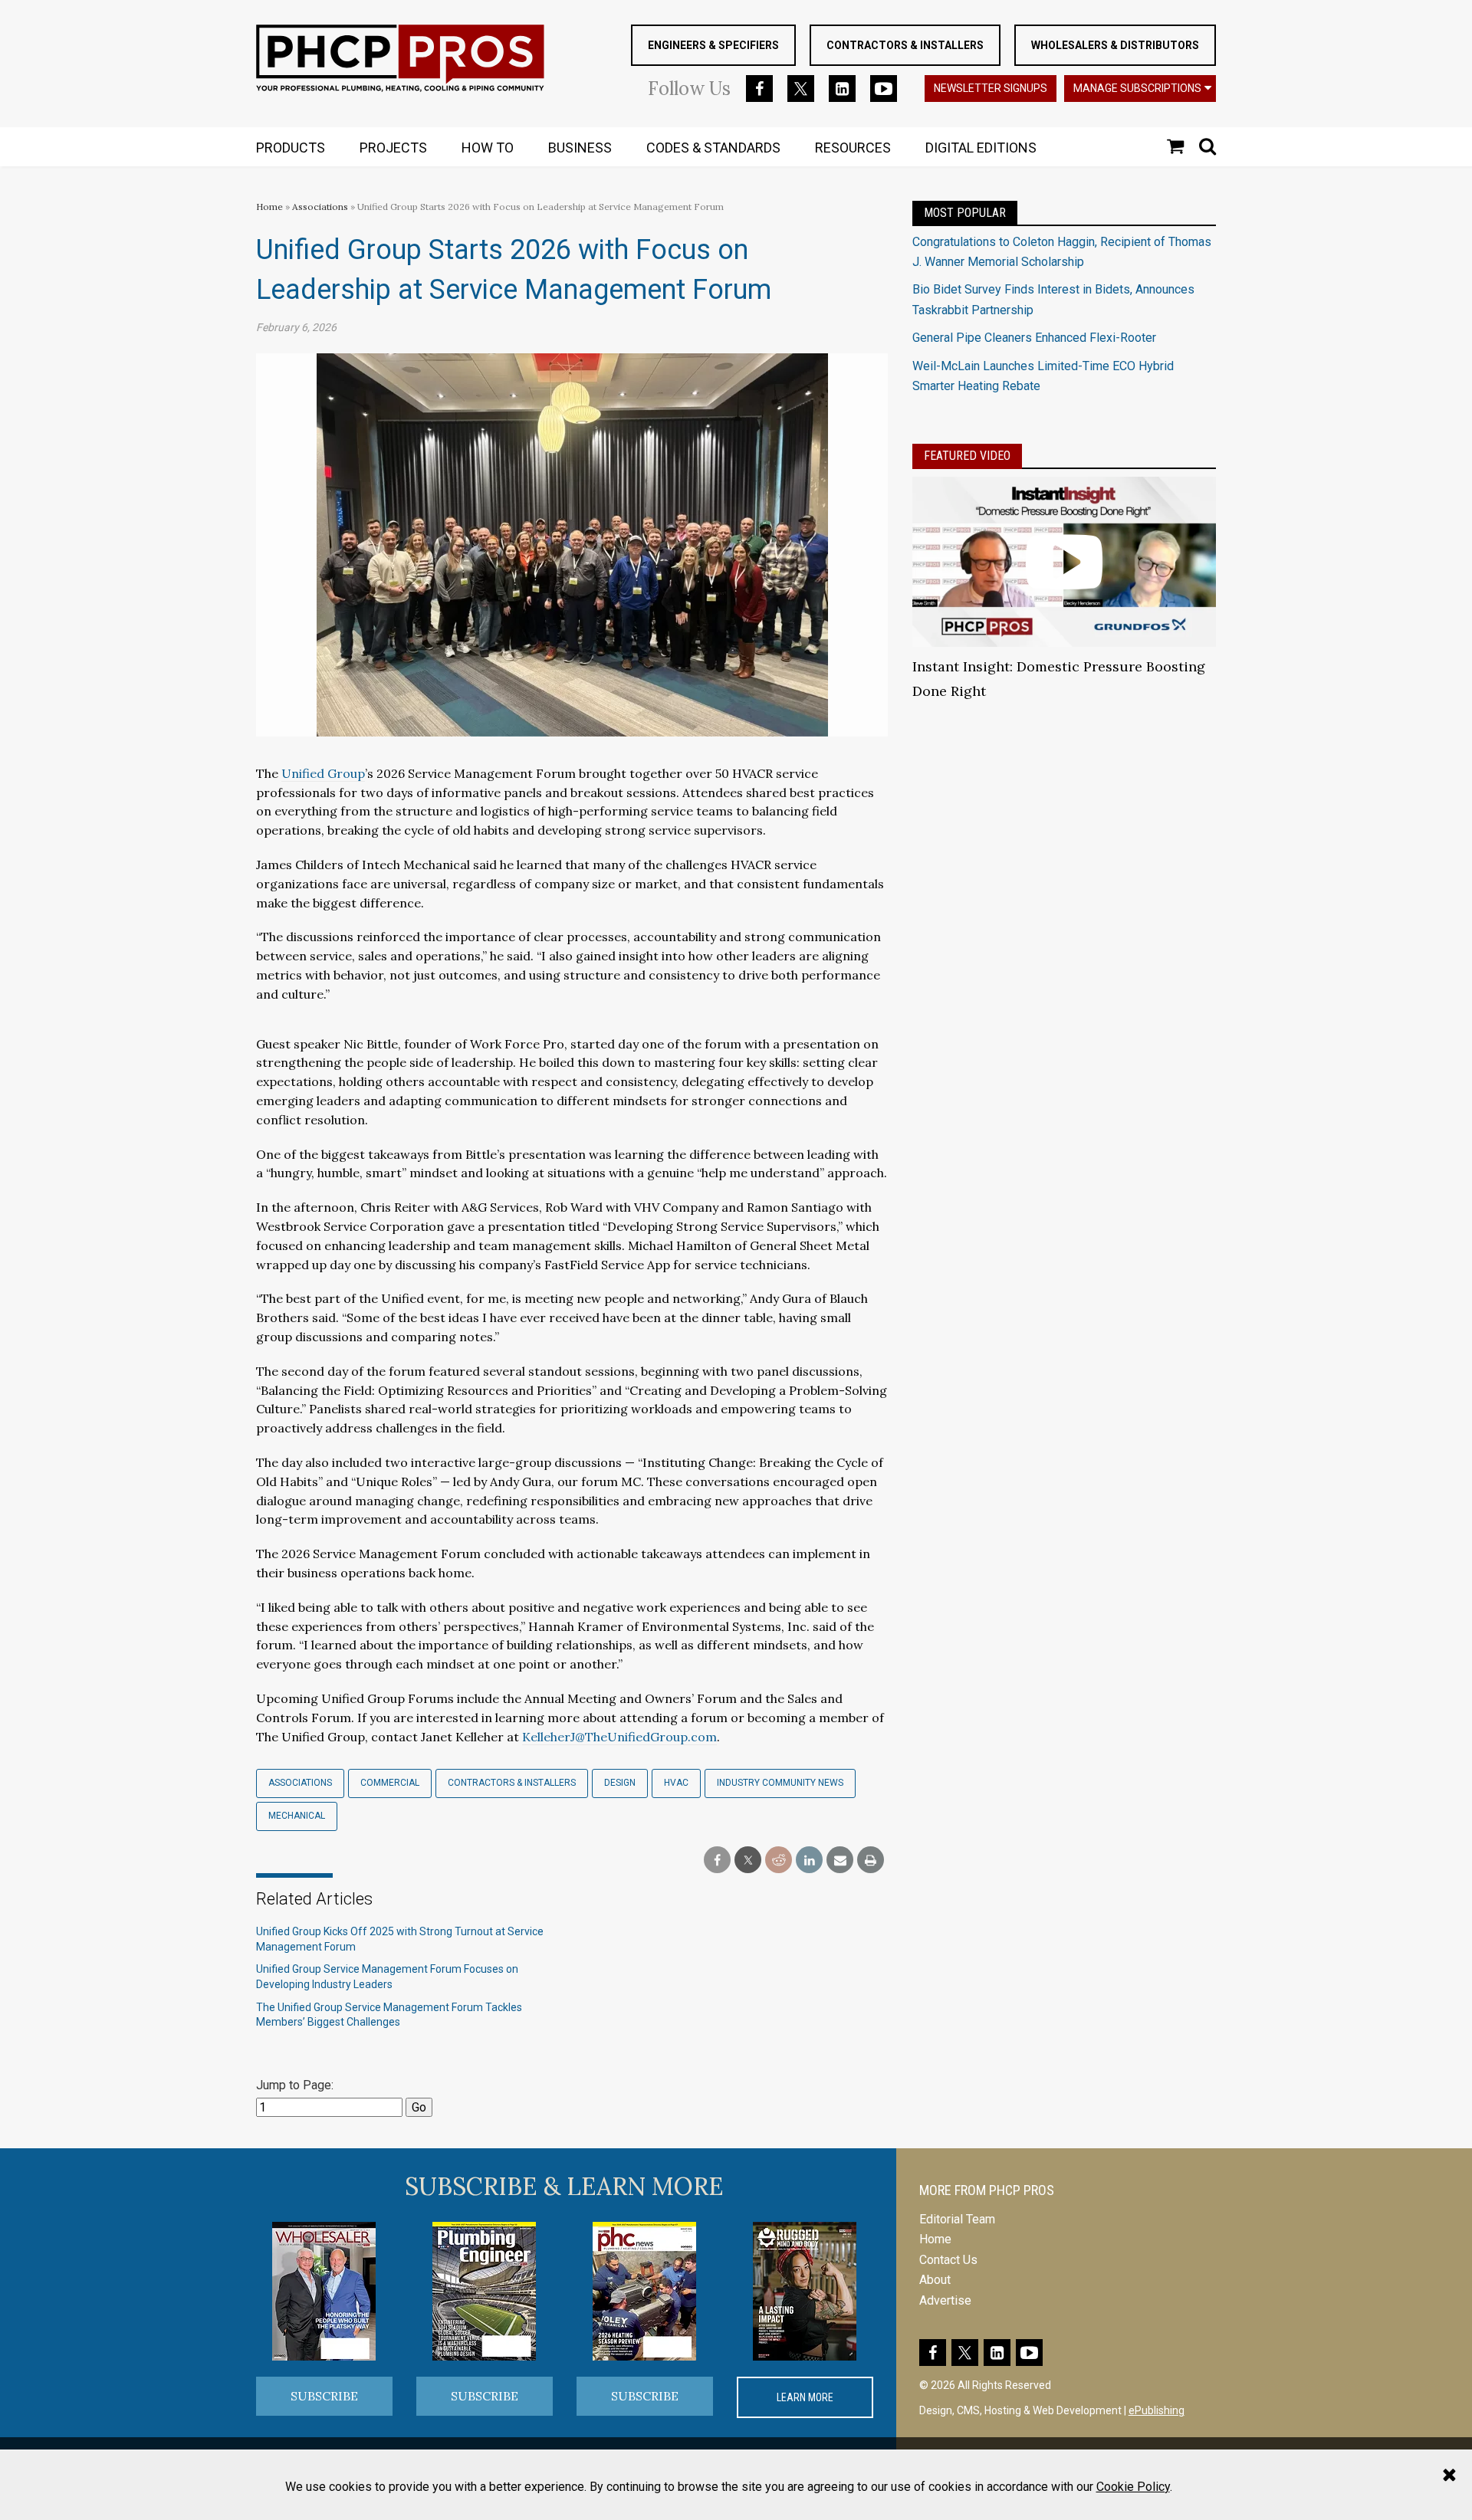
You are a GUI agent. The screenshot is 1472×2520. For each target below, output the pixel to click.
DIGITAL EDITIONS (981, 148)
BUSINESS (580, 148)
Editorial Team (957, 2219)
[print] (871, 1860)
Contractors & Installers (905, 45)
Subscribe (324, 2396)
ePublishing (1157, 2410)
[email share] (840, 1860)
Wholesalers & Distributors (1115, 45)
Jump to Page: (295, 2085)
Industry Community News (780, 1783)
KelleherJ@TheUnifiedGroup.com (619, 1737)
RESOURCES (853, 148)
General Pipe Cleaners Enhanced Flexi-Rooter (1034, 338)
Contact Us (948, 2260)
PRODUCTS (291, 148)
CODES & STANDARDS (713, 148)
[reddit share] (779, 1860)
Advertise (945, 2300)
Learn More (805, 2397)
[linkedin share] (809, 1860)
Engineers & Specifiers (713, 45)
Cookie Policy (1133, 2487)
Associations (320, 207)
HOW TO (488, 148)
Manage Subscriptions (1137, 88)
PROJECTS (393, 148)
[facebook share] (717, 1860)
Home (269, 207)
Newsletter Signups (991, 88)
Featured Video (967, 456)
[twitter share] (748, 1860)
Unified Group (323, 773)
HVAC (676, 1783)
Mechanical (297, 1816)
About (935, 2280)
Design (620, 1783)
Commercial (390, 1783)
